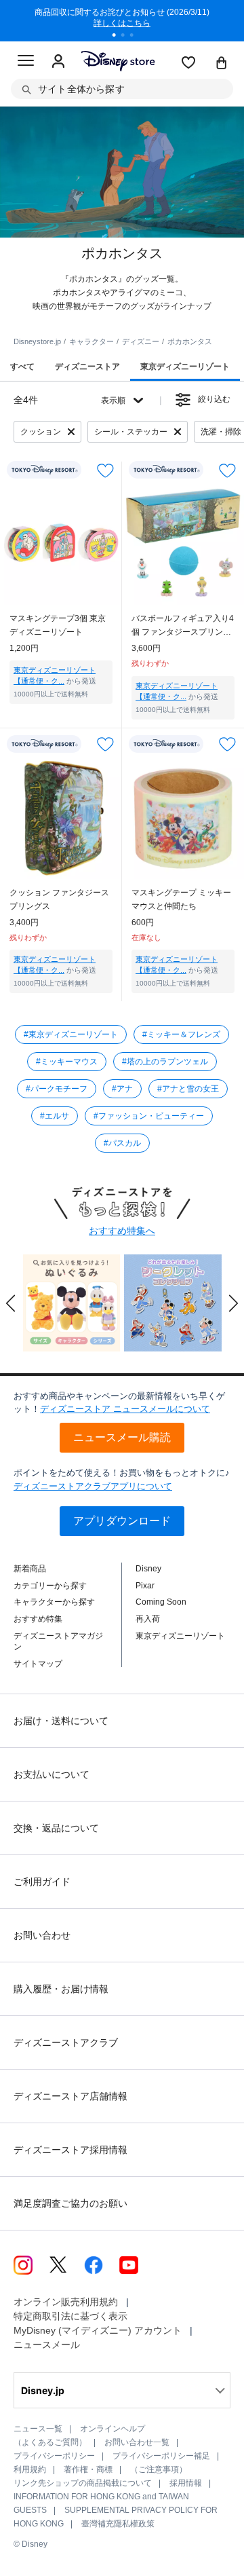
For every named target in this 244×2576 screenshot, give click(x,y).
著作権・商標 (88, 2469)
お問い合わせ (42, 1935)
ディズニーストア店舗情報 (70, 2096)
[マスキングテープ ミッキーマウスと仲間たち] (183, 818)
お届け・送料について (61, 1721)
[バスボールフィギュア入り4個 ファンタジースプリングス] (183, 544)
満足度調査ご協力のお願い (70, 2203)
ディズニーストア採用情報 (70, 2150)
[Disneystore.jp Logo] (118, 61)
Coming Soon (161, 1602)
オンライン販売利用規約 (66, 2302)
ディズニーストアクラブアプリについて (93, 1486)
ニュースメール (47, 2345)
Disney (148, 1569)
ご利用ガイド (42, 1882)
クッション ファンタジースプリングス (59, 899)
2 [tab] (127, 37)
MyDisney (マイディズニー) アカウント (98, 2330)
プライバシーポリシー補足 (161, 2456)
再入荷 (148, 1619)
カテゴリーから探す (50, 1586)
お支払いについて (52, 1774)
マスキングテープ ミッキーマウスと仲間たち (181, 899)
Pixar (145, 1586)
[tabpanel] (122, 20)
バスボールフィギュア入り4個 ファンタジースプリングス (183, 626)
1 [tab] (119, 37)
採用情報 (186, 2483)
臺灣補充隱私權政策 (118, 2524)
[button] (11, 1303)
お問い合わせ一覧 (137, 2442)
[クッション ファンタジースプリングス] (61, 818)
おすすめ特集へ (122, 1231)
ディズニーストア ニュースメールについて (125, 1409)
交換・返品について (56, 1828)
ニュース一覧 (38, 2429)
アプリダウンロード (122, 1521)
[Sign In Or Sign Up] (58, 62)
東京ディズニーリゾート (180, 1636)
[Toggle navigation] (26, 62)
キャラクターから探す (54, 1602)
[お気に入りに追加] (105, 470)
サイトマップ (38, 1664)
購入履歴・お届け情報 (61, 1989)
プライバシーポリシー (54, 2456)
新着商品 (30, 1569)
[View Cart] (222, 64)
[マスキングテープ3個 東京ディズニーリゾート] (61, 544)
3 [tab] (136, 37)
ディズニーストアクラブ (66, 2042)
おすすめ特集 (38, 1619)
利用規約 (30, 2469)
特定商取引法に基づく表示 (70, 2316)
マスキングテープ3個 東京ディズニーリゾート (58, 625)
